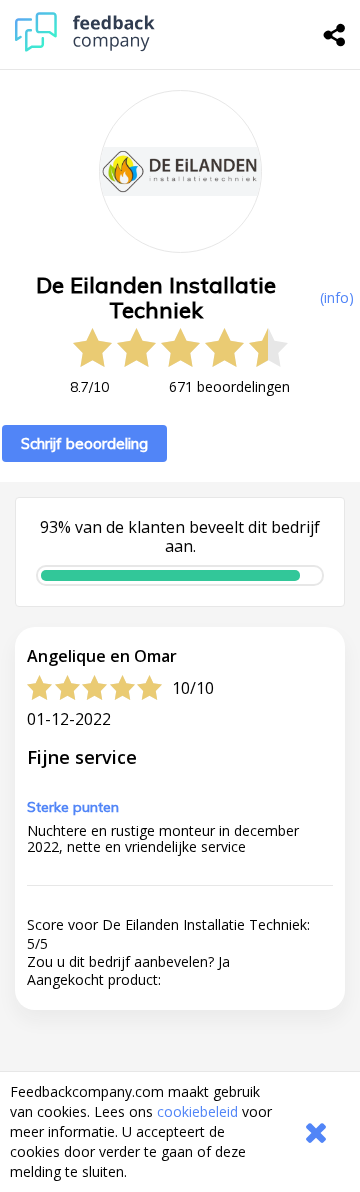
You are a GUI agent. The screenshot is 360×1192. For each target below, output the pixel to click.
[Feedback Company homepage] (85, 46)
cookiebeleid (197, 1111)
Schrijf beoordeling (84, 443)
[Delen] (335, 35)
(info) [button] (337, 297)
